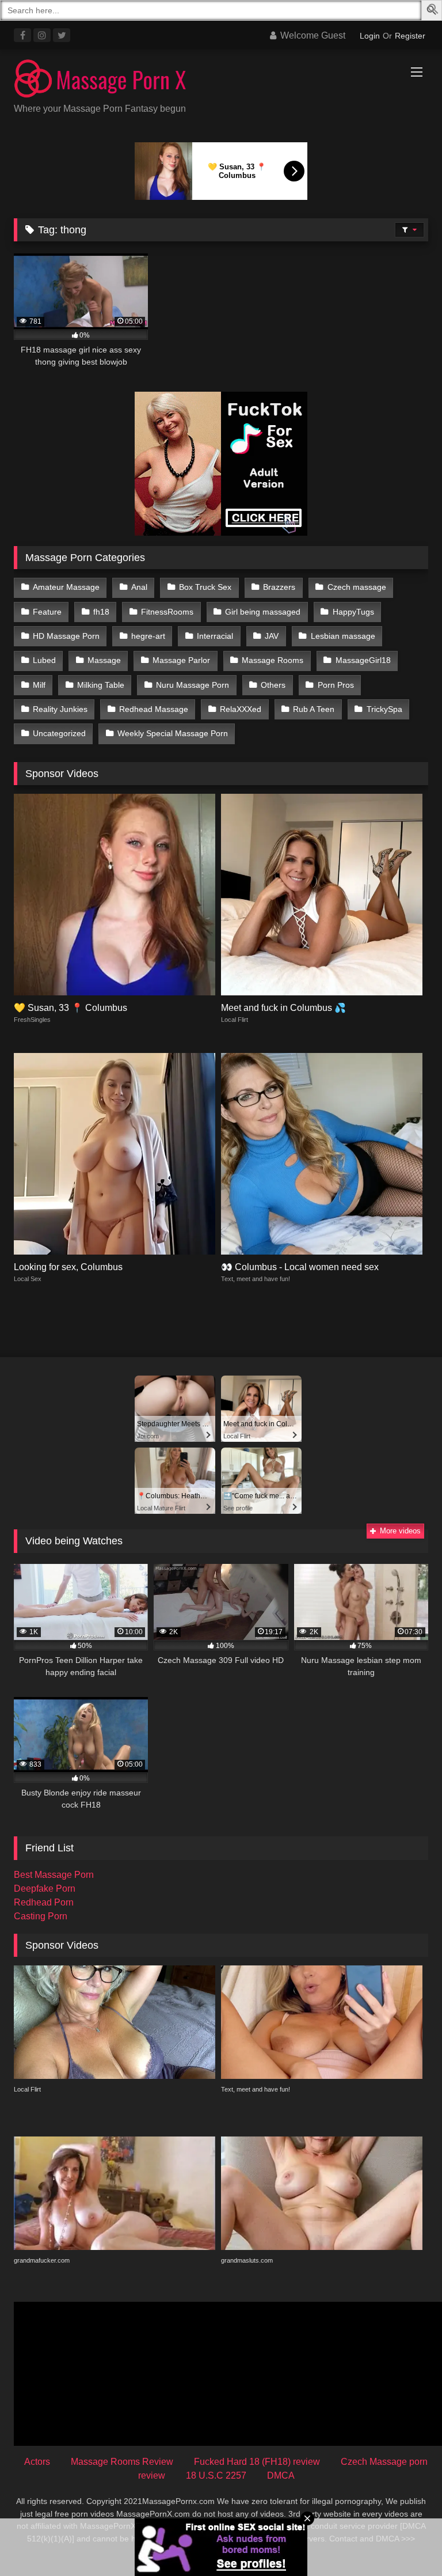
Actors (37, 2462)
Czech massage (357, 587)
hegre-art (148, 636)
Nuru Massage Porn (193, 685)
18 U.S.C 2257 (216, 2475)
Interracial (215, 636)
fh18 (101, 612)
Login (370, 36)
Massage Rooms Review (122, 2462)
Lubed (44, 660)
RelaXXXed (241, 709)
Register (410, 36)
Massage (104, 660)
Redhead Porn (44, 1902)
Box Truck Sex (205, 587)
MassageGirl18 (363, 660)
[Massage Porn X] (221, 80)
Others (273, 685)
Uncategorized (59, 733)
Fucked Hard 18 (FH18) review (257, 2462)
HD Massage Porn (66, 636)
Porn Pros (336, 685)
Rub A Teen (314, 709)
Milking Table (101, 685)
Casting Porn (41, 1916)
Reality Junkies (60, 709)
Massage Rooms (273, 660)
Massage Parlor (181, 660)
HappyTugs (353, 612)
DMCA (281, 2475)
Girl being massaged (263, 612)
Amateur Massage (66, 587)
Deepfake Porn (45, 1889)
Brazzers (279, 587)
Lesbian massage (343, 636)
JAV (272, 636)
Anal (139, 587)
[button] (433, 11)
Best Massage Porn (54, 1875)
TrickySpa (384, 709)
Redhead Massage (154, 709)
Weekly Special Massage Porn (173, 733)
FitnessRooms (167, 612)
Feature (47, 612)
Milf (39, 685)
